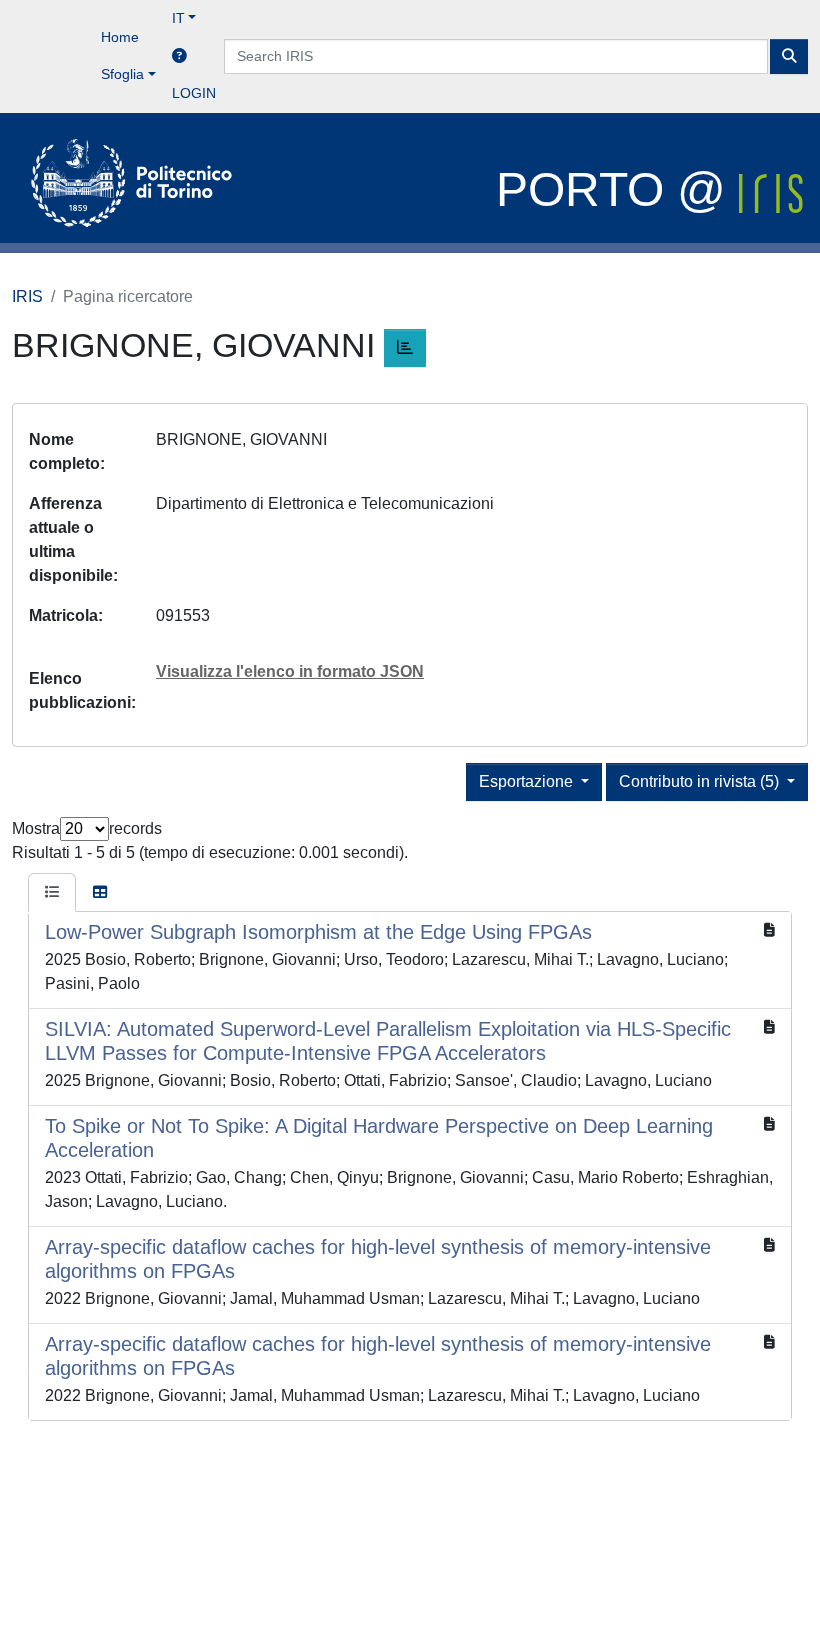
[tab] (52, 893)
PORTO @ (617, 189)
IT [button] (178, 18)
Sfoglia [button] (122, 74)
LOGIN (194, 93)
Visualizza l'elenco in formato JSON (290, 671)
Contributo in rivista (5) (701, 781)
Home (120, 37)
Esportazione (528, 781)
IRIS (27, 296)
